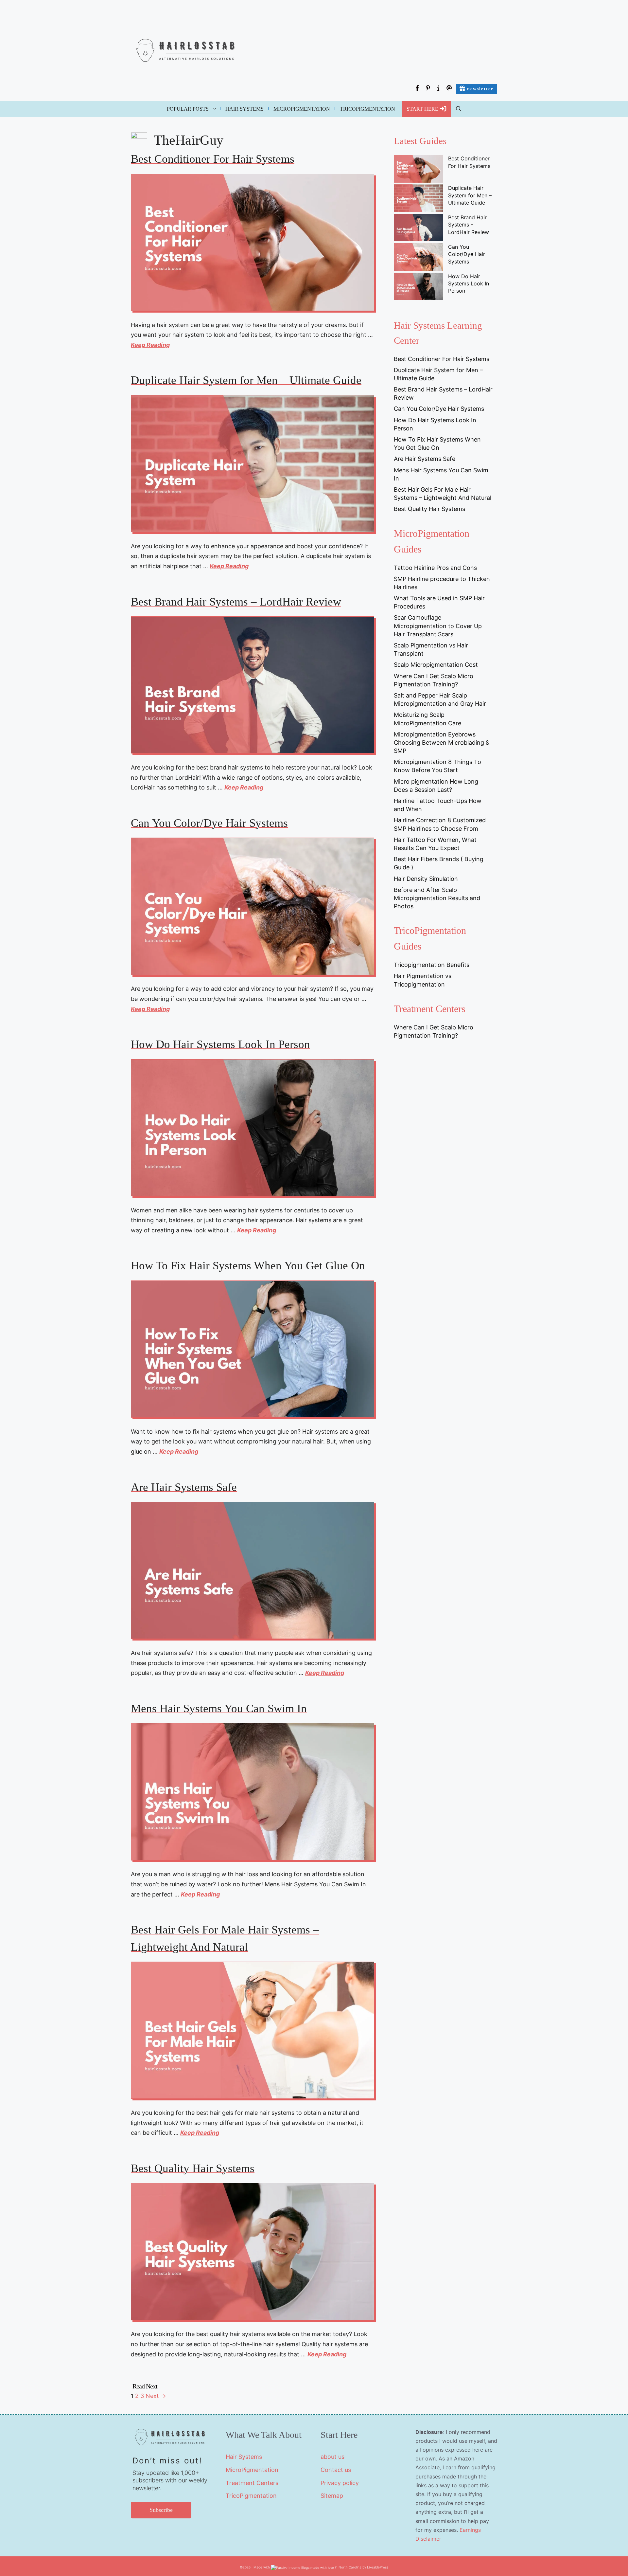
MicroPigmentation (302, 109)
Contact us (336, 2470)
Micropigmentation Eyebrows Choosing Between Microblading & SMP (442, 743)
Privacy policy (340, 2483)
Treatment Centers (252, 2483)
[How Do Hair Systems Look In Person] (418, 287)
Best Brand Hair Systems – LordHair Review (236, 602)
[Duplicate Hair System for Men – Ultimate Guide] (418, 199)
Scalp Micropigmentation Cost (436, 665)
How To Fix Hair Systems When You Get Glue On (248, 1266)
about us (332, 2457)
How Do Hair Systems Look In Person (220, 1044)
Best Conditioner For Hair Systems (213, 159)
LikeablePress (378, 2567)
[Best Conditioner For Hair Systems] (418, 170)
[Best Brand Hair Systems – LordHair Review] (418, 228)
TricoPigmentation (367, 109)
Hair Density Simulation (426, 879)
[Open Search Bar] (459, 109)
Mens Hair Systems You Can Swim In (219, 1708)
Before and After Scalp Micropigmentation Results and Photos (437, 898)
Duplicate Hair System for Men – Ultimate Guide (246, 380)
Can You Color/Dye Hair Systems (209, 823)
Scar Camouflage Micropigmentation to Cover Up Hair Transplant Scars (438, 626)
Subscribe (161, 2510)
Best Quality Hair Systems (193, 2168)
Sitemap (332, 2496)
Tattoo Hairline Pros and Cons (435, 568)
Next (156, 2396)
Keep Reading (150, 345)
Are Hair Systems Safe (184, 1487)
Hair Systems (244, 109)
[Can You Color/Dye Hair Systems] (418, 258)
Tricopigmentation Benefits (432, 965)
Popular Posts (188, 109)
